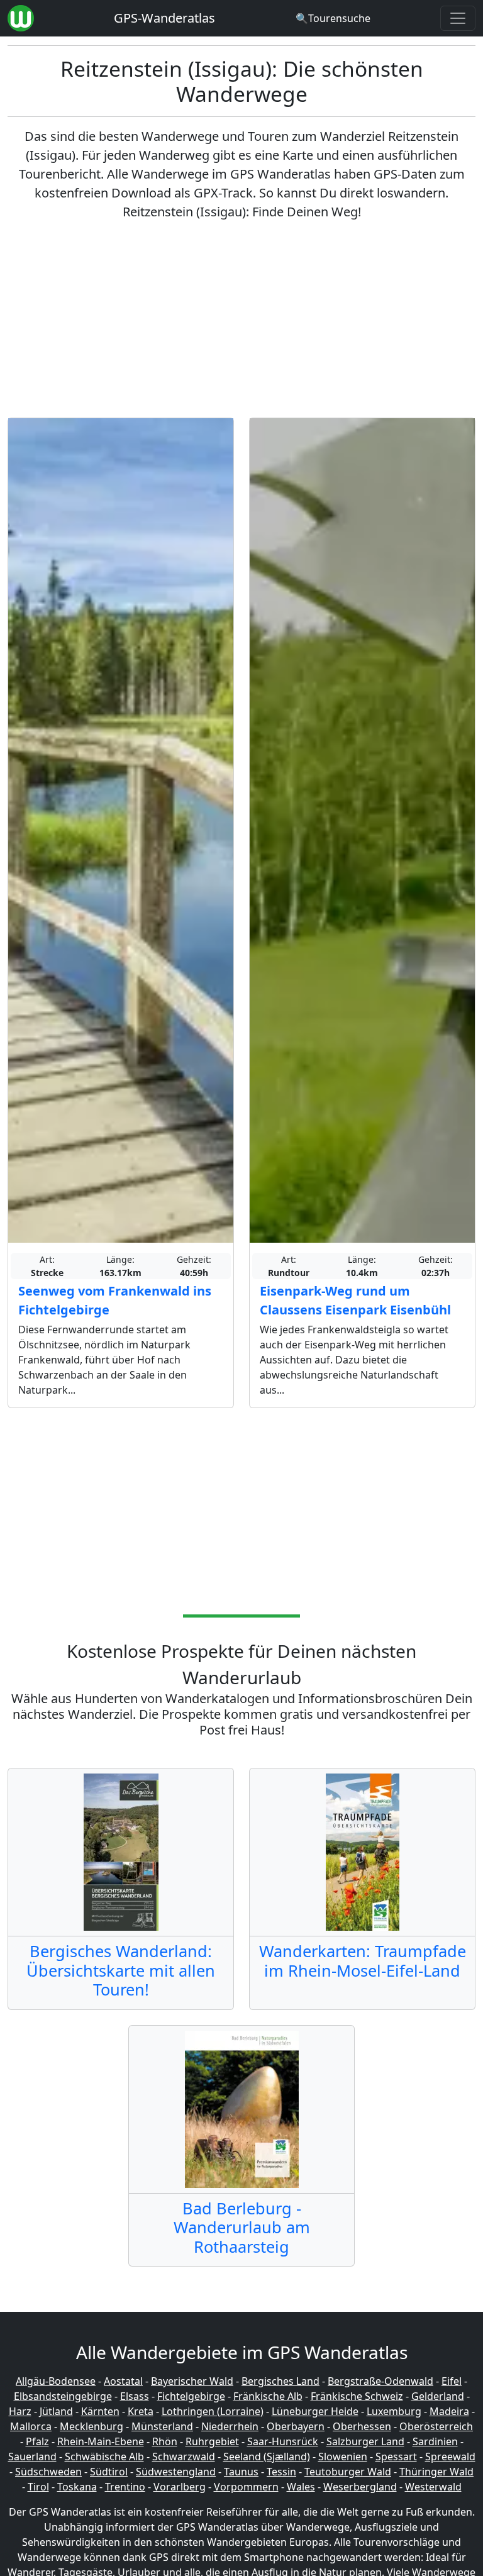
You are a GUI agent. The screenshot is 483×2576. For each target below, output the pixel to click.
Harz (20, 2411)
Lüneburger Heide (315, 2411)
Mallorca (31, 2426)
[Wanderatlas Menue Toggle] (458, 18)
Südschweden (48, 2472)
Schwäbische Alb (104, 2457)
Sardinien (435, 2441)
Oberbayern (296, 2426)
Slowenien (343, 2457)
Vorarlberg (180, 2487)
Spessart (396, 2457)
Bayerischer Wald (192, 2381)
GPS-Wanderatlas (164, 18)
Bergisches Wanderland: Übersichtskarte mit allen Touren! (121, 1970)
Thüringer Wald (436, 2472)
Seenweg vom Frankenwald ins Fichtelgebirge (115, 1300)
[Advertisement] (241, 319)
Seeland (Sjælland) (267, 2457)
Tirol (38, 2487)
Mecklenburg (92, 2426)
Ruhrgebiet (212, 2441)
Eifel (452, 2381)
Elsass (135, 2396)
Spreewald (450, 2457)
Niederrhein (230, 2426)
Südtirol (109, 2472)
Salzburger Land (365, 2441)
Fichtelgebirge (191, 2396)
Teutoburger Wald (348, 2472)
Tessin (281, 2472)
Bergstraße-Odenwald (380, 2381)
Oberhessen (362, 2426)
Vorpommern (246, 2487)
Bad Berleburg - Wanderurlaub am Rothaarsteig (242, 2227)
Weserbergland (360, 2487)
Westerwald (433, 2487)
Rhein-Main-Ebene (101, 2441)
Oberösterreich (436, 2426)
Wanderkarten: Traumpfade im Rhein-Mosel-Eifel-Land (363, 1960)
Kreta (141, 2411)
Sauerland (32, 2457)
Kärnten (100, 2411)
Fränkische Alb (268, 2396)
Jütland (56, 2411)
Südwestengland (176, 2472)
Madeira (449, 2411)
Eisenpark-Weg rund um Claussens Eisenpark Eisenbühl (355, 1300)
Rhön (165, 2441)
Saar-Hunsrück (283, 2441)
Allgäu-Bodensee (56, 2381)
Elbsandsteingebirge (63, 2396)
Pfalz (37, 2441)
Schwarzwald (184, 2457)
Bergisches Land (280, 2381)
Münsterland (162, 2426)
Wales (301, 2487)
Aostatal (123, 2381)
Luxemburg (394, 2411)
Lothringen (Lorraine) (213, 2411)
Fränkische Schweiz (357, 2396)
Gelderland (438, 2396)
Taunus (241, 2472)
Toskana (77, 2487)
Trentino (125, 2487)
